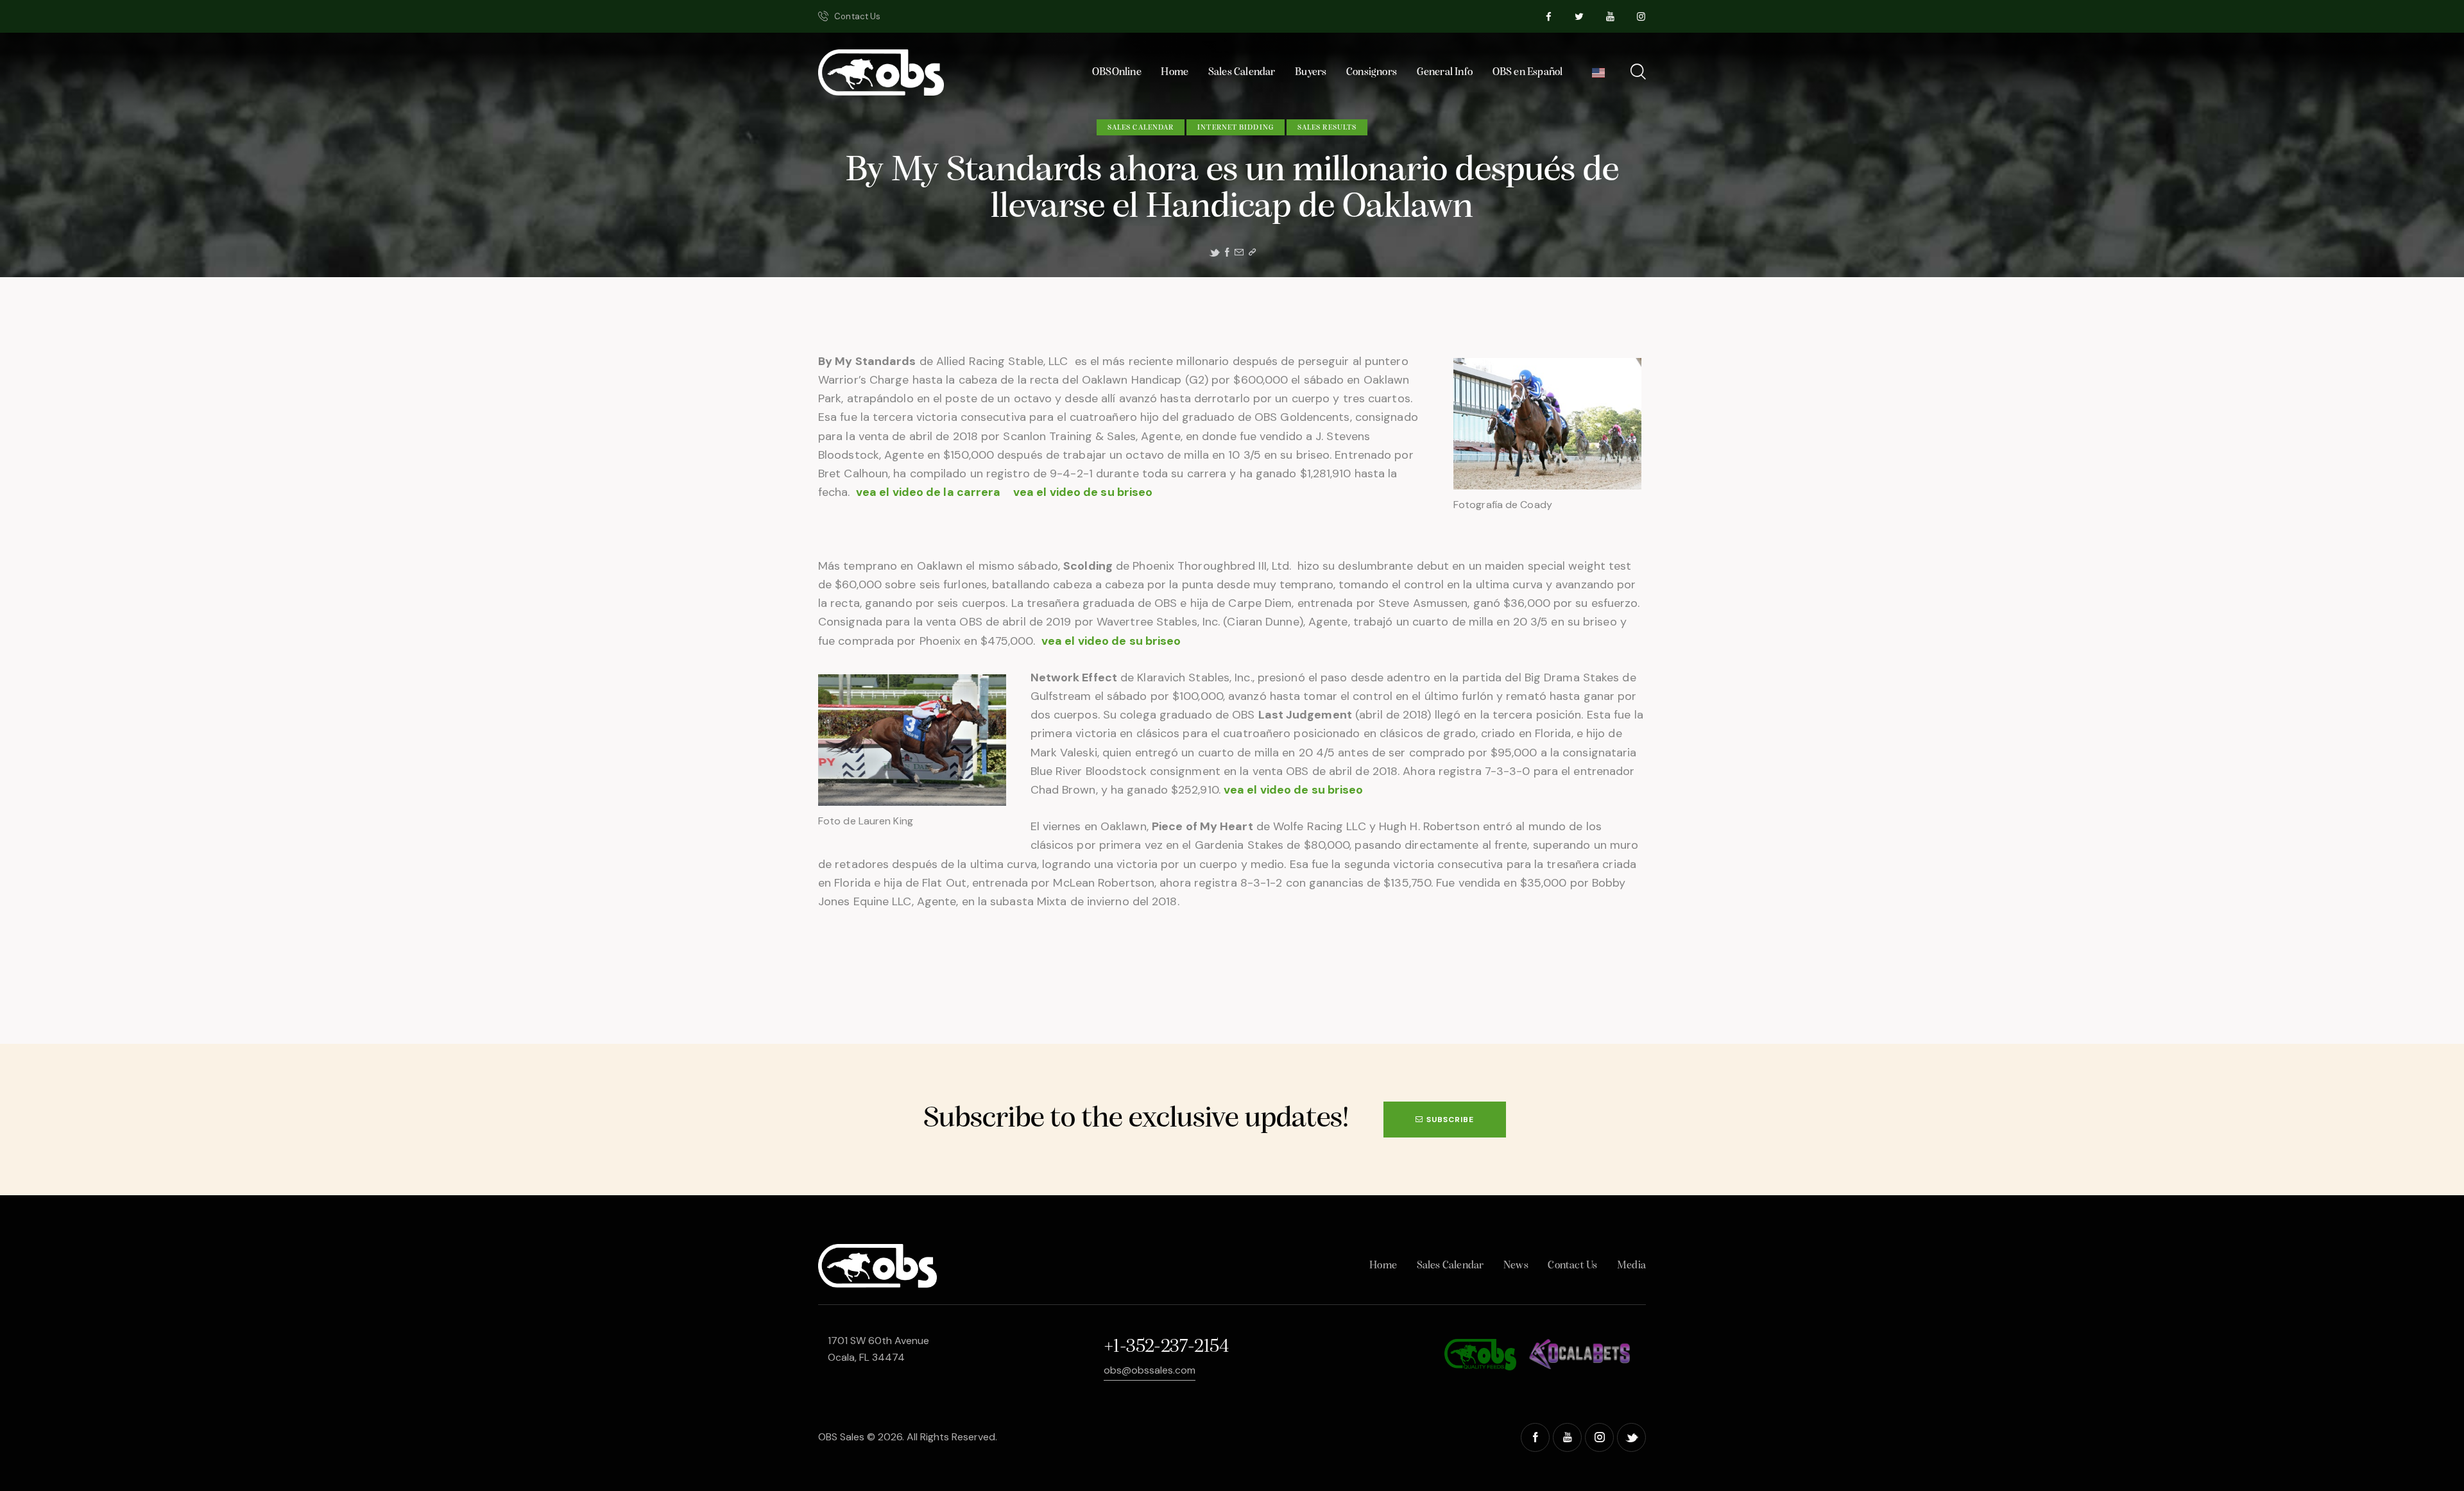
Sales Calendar (1141, 128)
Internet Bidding (1236, 128)
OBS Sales (841, 1437)
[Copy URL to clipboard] (1252, 252)
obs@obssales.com (1150, 1370)
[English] (1599, 76)
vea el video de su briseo (1086, 492)
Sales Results (1327, 128)
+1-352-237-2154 (1166, 1347)
